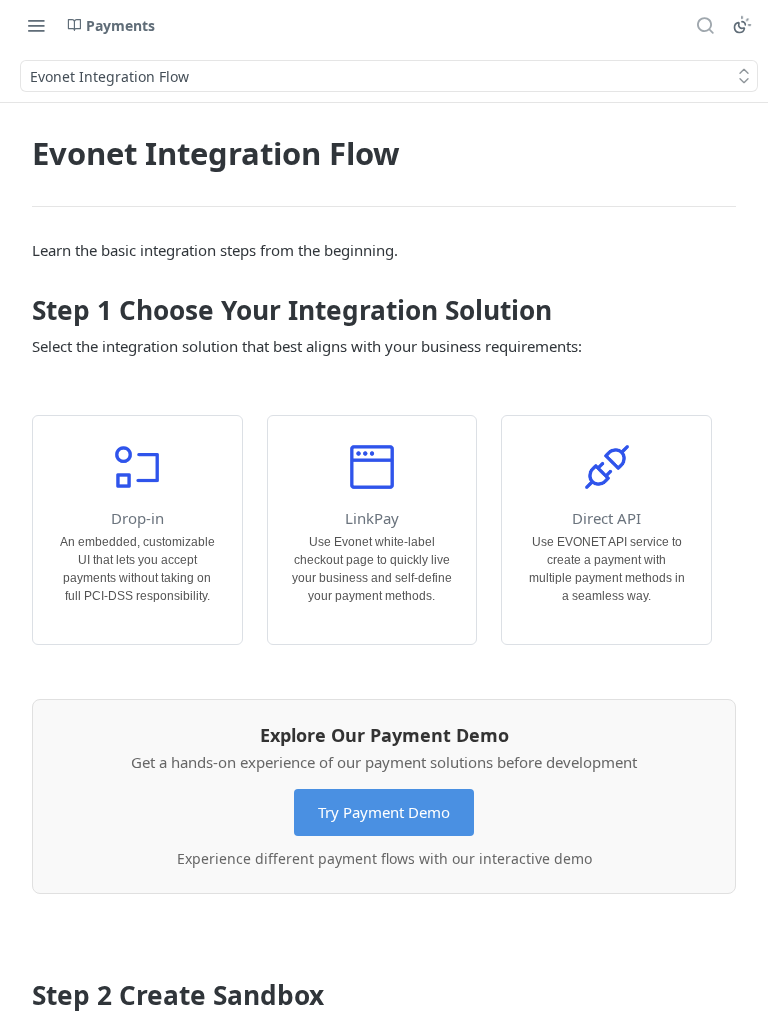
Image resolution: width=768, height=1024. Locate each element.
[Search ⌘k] (705, 25)
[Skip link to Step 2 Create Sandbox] (18, 996)
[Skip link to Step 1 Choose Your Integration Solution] (18, 311)
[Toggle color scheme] (742, 25)
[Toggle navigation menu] (36, 25)
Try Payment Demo (384, 812)
